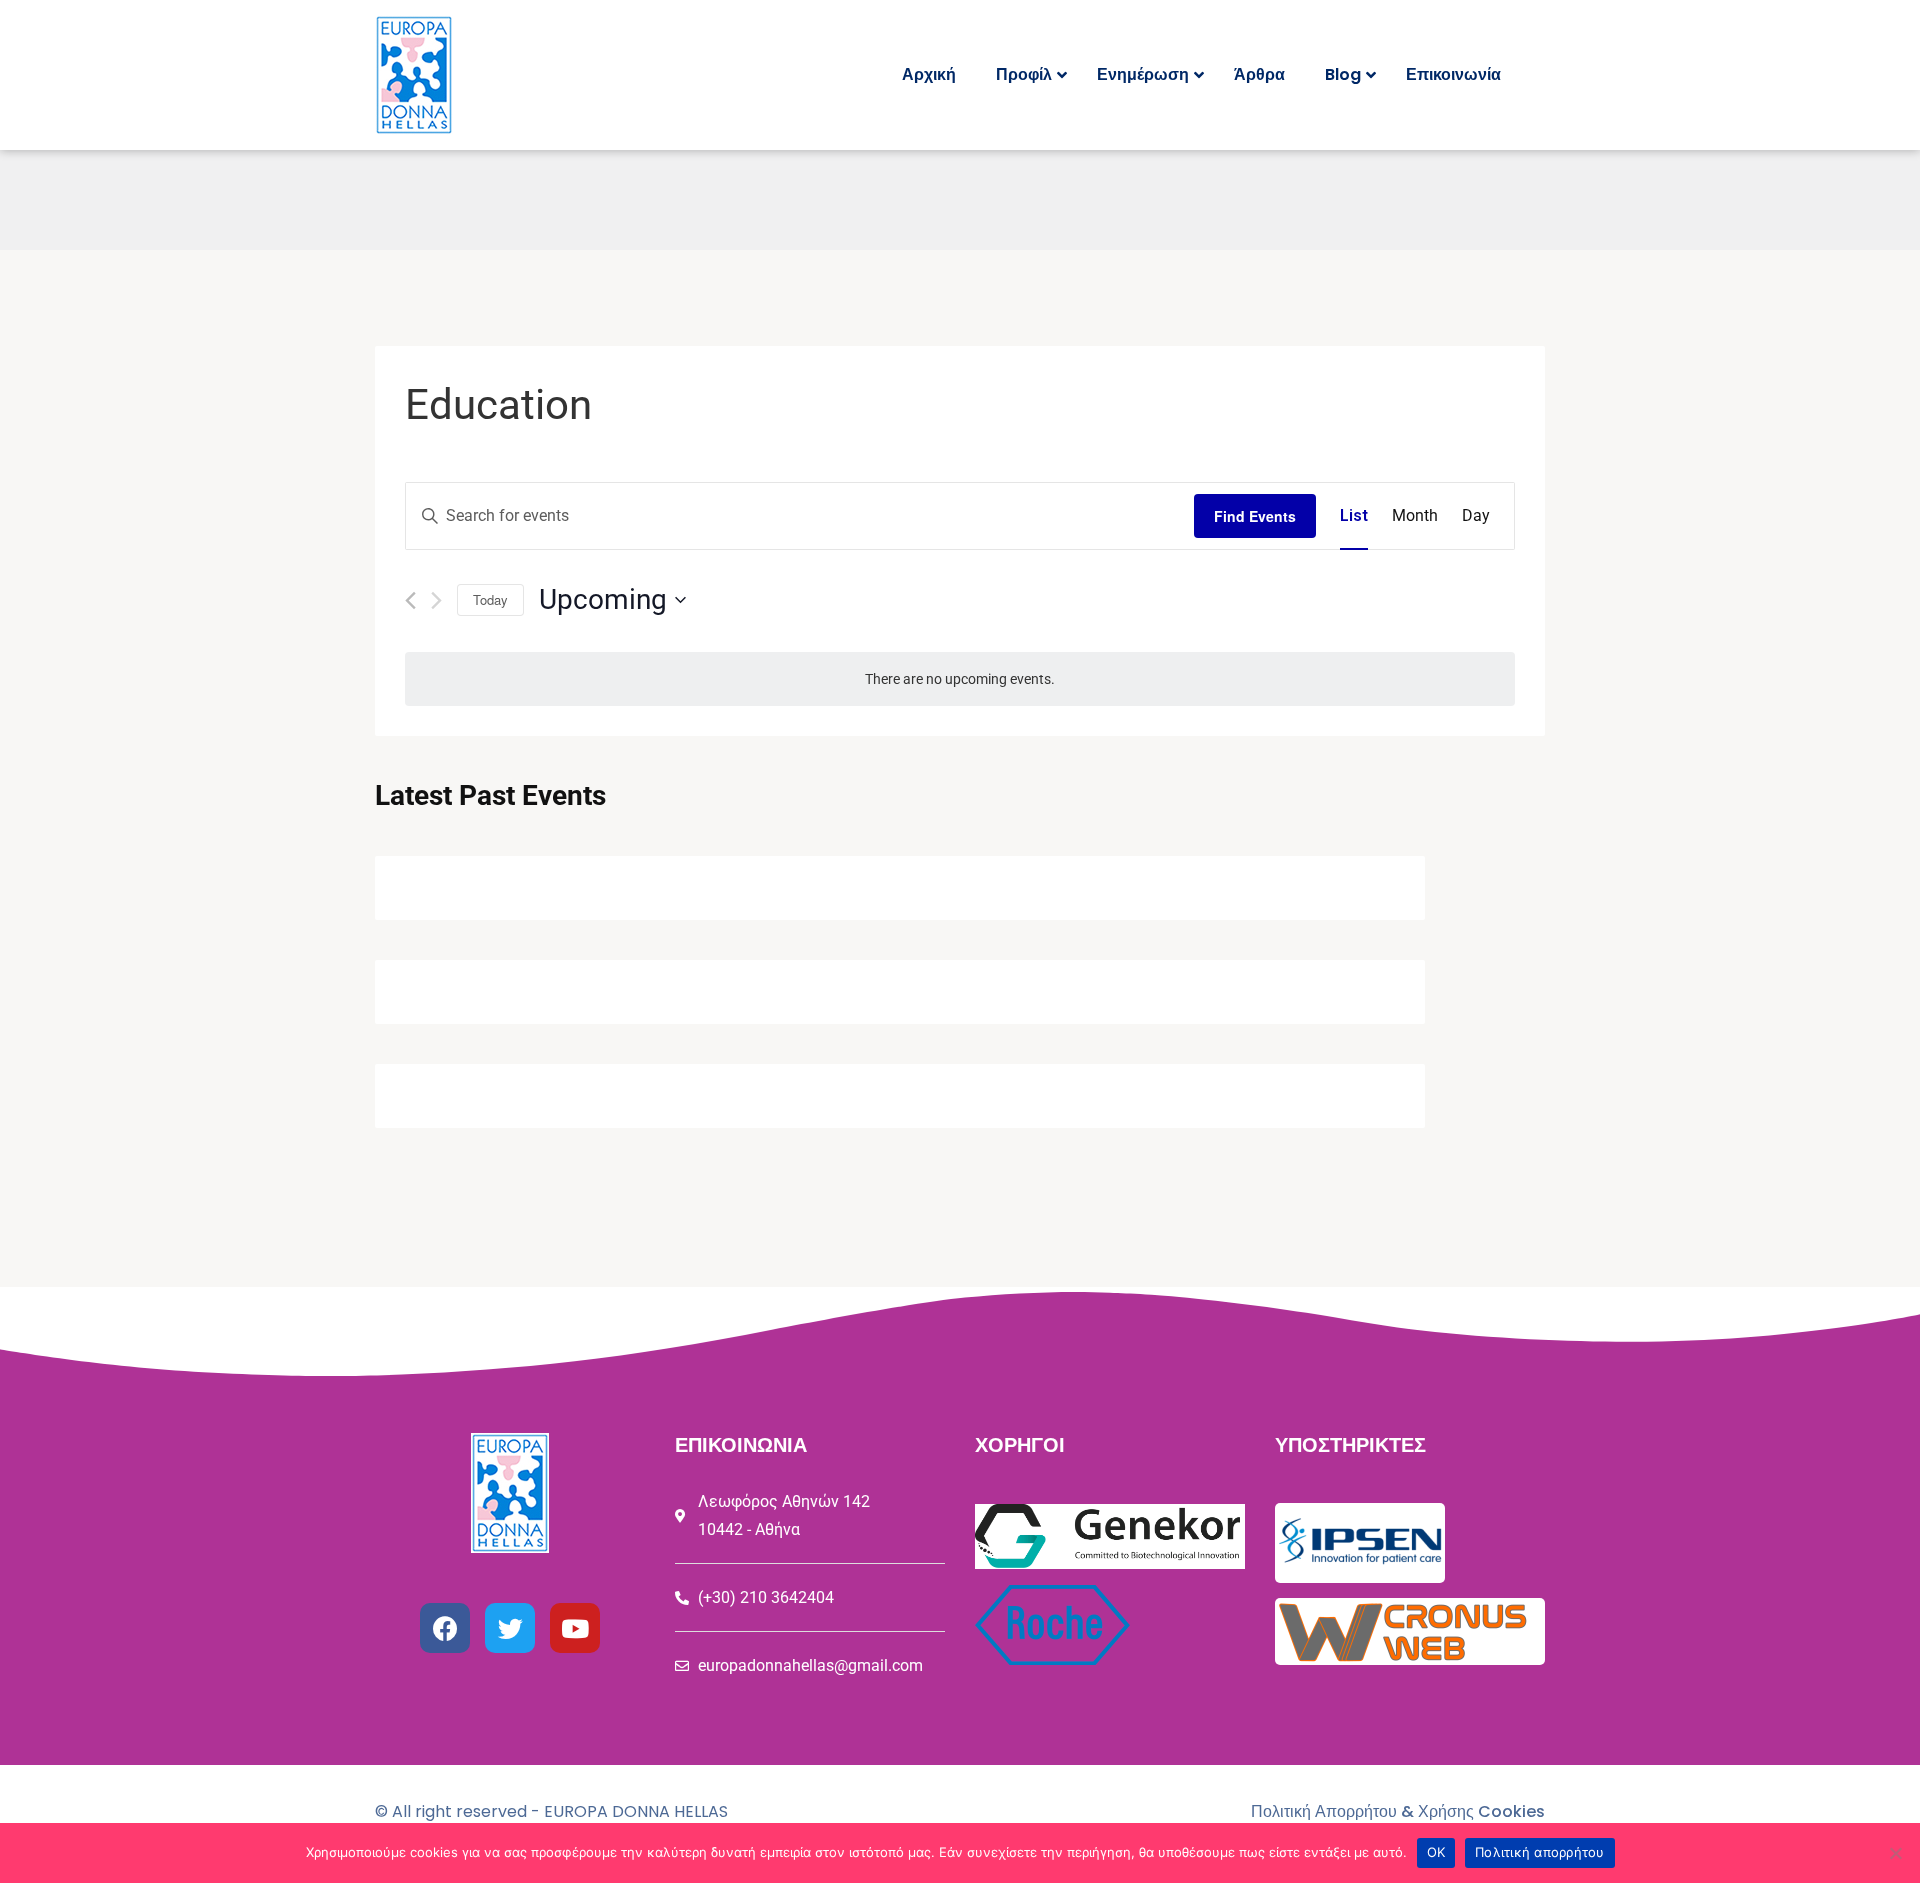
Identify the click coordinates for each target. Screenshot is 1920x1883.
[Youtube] (575, 1628)
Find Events (1255, 516)
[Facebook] (445, 1628)
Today (490, 599)
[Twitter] (510, 1628)
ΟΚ (1436, 1852)
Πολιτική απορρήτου (1540, 1852)
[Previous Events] (410, 600)
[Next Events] (436, 600)
